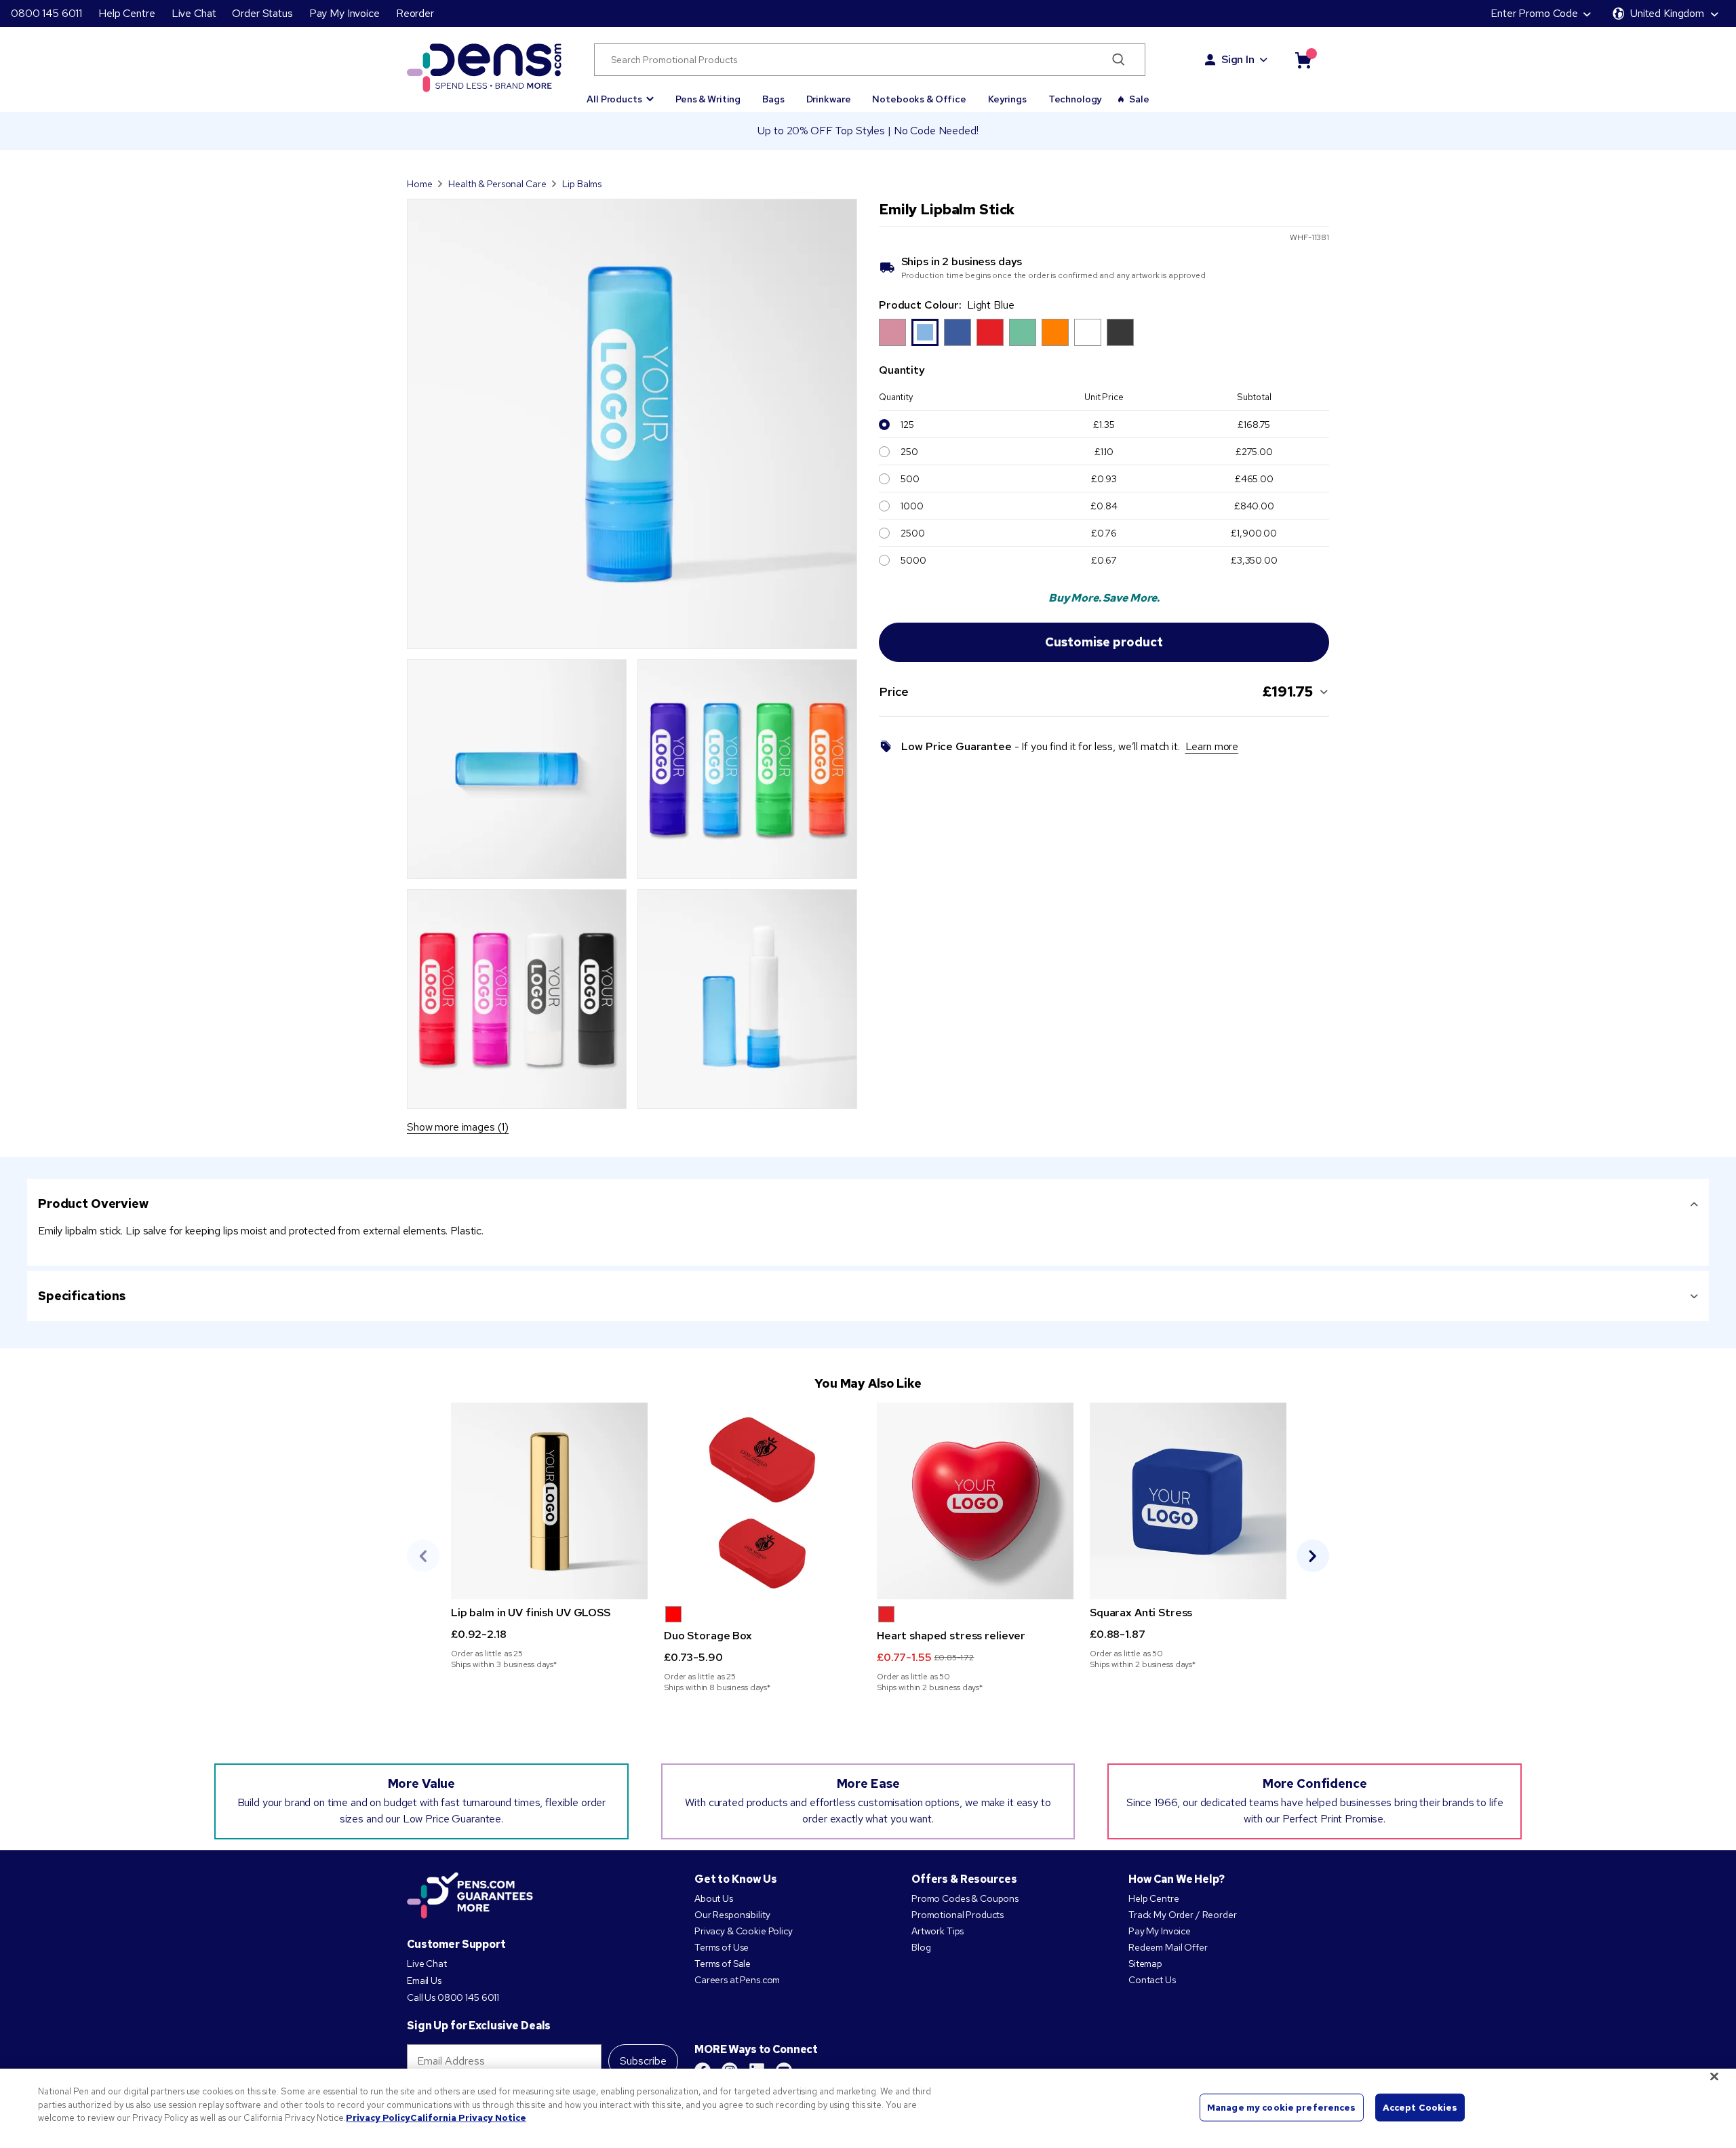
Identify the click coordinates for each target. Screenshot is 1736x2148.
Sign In (1238, 59)
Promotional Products (958, 1915)
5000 (913, 560)
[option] (892, 332)
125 (907, 425)
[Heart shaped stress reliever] (975, 1501)
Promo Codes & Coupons (965, 1898)
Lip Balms (583, 184)
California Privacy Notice (468, 2118)
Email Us (424, 1980)
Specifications (82, 1296)
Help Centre (126, 13)
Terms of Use (722, 1947)
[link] (549, 1536)
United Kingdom (1667, 13)
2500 (912, 533)
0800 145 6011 (46, 13)
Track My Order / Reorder (1183, 1915)
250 (909, 452)
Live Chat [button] (194, 13)
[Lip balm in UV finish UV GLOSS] (549, 1501)
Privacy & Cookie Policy (744, 1931)
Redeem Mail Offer (1168, 1947)
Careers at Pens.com (737, 1980)
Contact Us (1152, 1980)
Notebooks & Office (919, 99)
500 (910, 479)
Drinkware (829, 99)
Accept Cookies (1420, 2107)
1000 (912, 506)
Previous (423, 1556)
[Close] (1714, 2077)
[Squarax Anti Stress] (1188, 1501)
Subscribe (643, 2061)
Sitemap (1145, 1964)
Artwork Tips (938, 1931)
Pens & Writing (708, 99)
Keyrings (1007, 99)
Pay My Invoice (344, 13)
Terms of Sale (723, 1964)
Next (1313, 1556)
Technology (1076, 99)
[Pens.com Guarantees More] (470, 1896)
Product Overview (93, 1204)
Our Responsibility (732, 1915)
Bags (773, 99)
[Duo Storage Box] (762, 1501)
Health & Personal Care (497, 184)
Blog (921, 1947)
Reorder (415, 13)
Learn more (1212, 746)
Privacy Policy (378, 2118)
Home (419, 184)
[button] (620, 93)
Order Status (262, 13)
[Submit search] (1119, 60)
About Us (714, 1898)
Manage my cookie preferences (1282, 2107)
